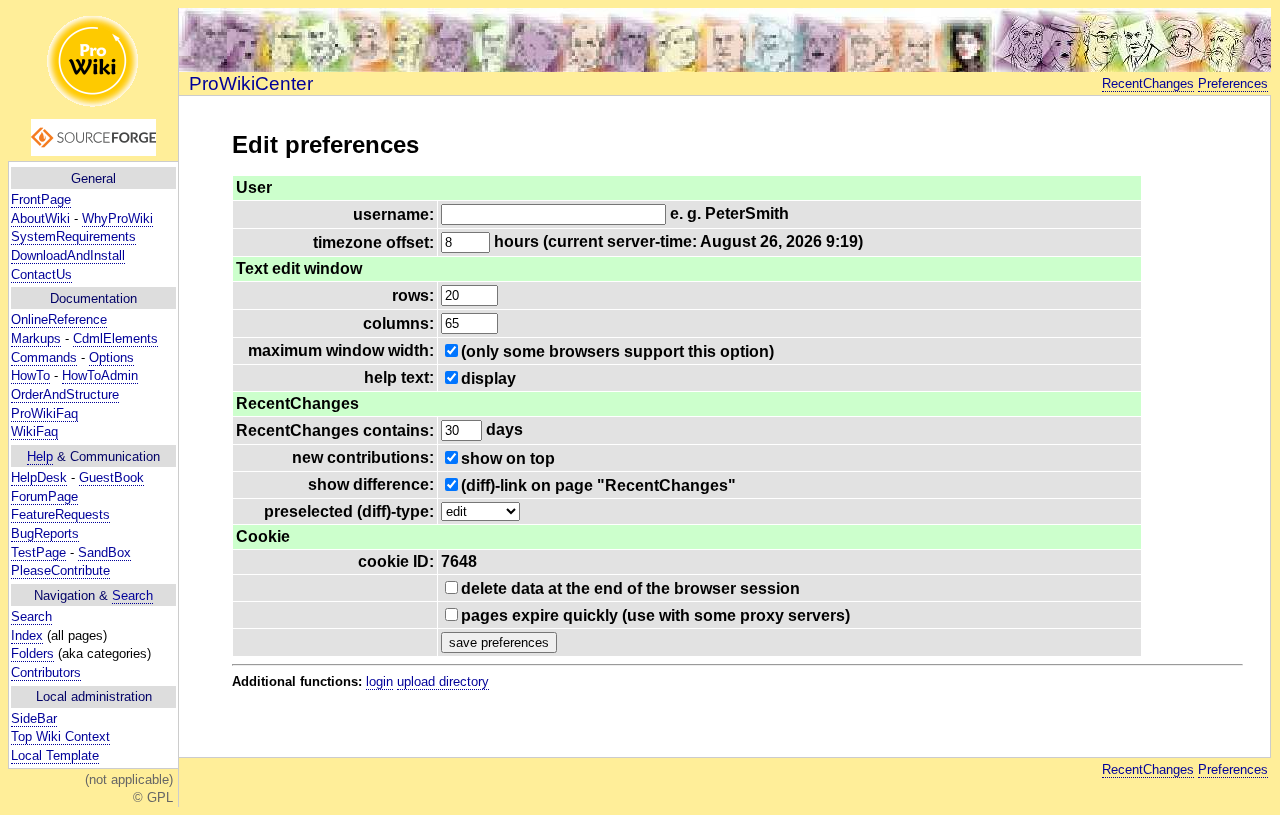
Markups (36, 338)
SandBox (104, 552)
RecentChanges (1148, 83)
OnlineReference (59, 319)
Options (111, 357)
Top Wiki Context (60, 736)
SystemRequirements (73, 236)
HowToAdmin (100, 375)
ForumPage (44, 496)
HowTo (30, 375)
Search (132, 595)
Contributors (46, 672)
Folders (32, 653)
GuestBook (111, 477)
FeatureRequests (60, 514)
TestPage (38, 552)
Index (27, 635)
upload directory (443, 681)
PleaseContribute (60, 570)
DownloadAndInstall (68, 255)
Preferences (1233, 83)
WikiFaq (34, 431)
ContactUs (41, 274)
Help (40, 456)
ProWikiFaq (44, 413)
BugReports (45, 533)
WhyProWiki (117, 218)
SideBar (34, 718)
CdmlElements (115, 338)
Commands (44, 357)
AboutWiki (40, 218)
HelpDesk (39, 477)
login (379, 681)
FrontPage (41, 199)
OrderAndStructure (65, 394)
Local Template (55, 755)
